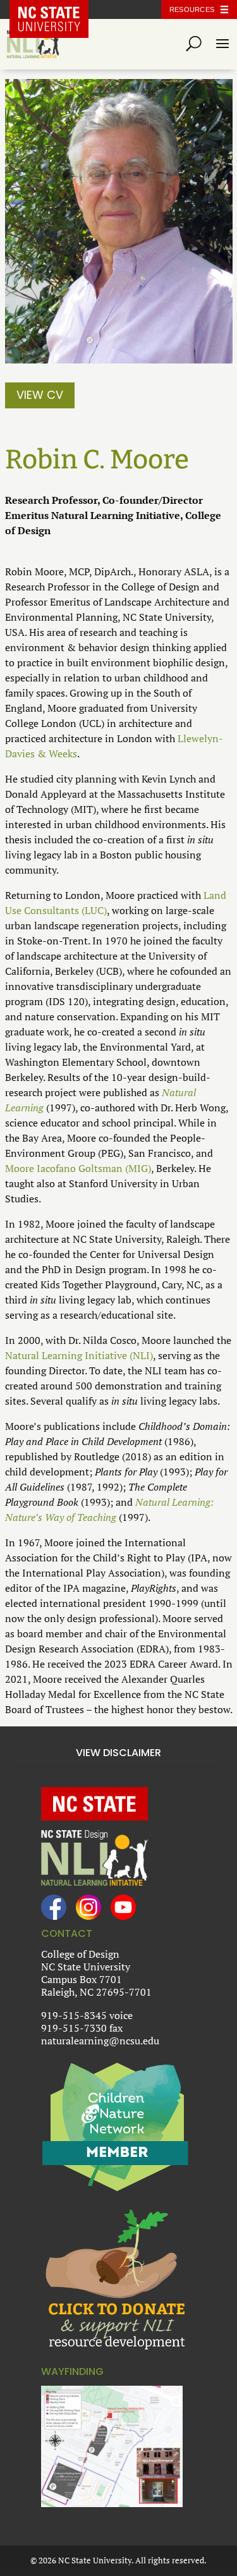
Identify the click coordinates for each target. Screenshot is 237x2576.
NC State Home (58, 9)
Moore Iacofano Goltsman (64, 1168)
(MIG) (138, 1168)
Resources (192, 9)
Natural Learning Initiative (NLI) (79, 1355)
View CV (40, 395)
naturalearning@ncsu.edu (100, 2041)
